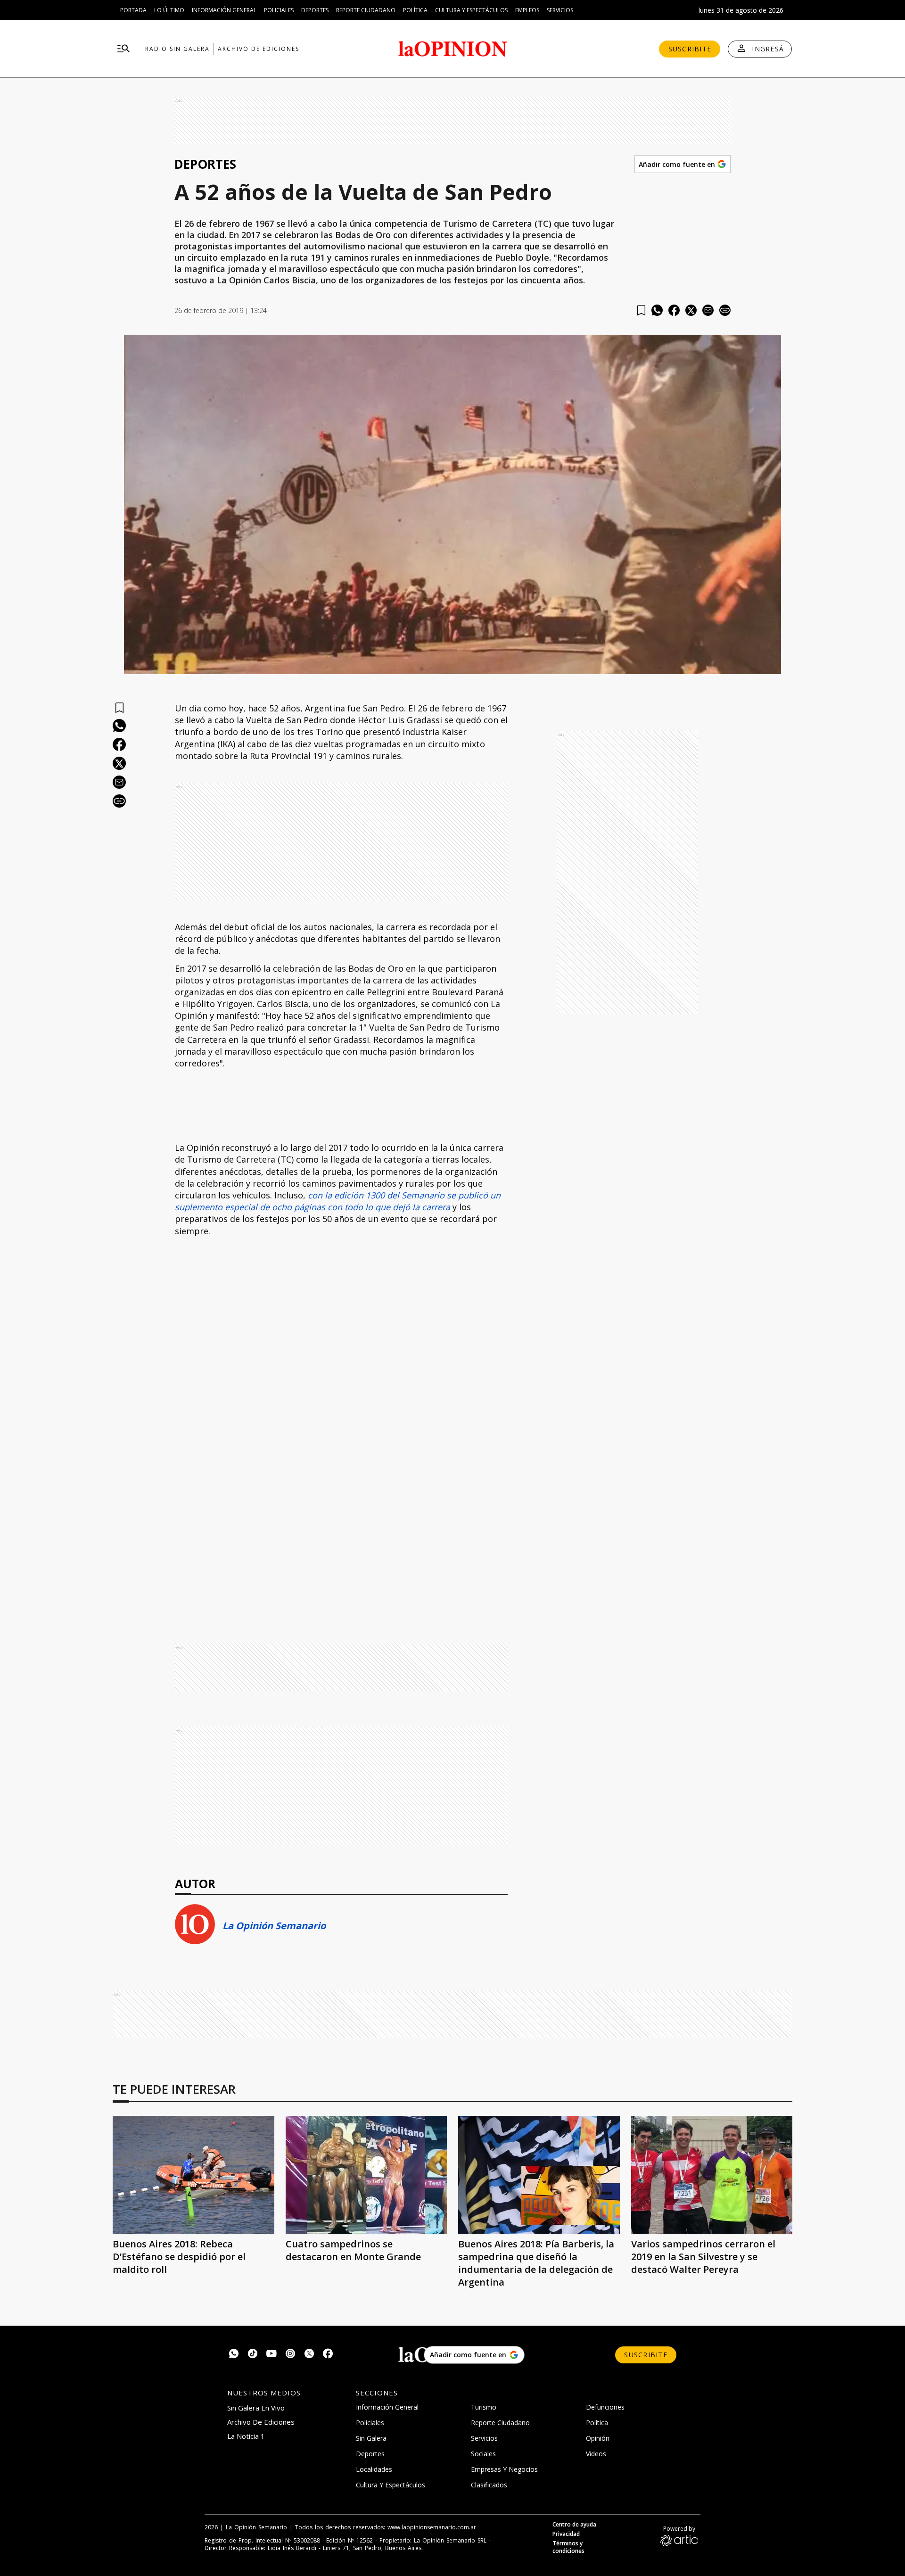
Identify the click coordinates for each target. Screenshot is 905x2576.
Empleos (527, 10)
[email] (708, 310)
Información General (224, 10)
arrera (438, 1207)
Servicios (560, 10)
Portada (133, 10)
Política (415, 10)
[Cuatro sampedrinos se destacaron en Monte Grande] (366, 2175)
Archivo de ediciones (259, 49)
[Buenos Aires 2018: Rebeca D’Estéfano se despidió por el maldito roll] (193, 2175)
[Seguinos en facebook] (328, 2355)
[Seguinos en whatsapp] (234, 2355)
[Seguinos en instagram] (290, 2355)
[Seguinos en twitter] (309, 2355)
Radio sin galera (177, 49)
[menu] (123, 49)
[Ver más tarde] (641, 310)
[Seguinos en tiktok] (253, 2355)
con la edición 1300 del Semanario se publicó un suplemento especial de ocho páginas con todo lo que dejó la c (338, 1201)
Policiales (279, 10)
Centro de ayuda (574, 2525)
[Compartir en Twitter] (691, 310)
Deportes (315, 10)
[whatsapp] (657, 310)
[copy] (725, 310)
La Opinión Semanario (274, 1926)
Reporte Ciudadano (366, 10)
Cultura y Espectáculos (471, 10)
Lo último (169, 10)
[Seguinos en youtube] (271, 2355)
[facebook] (674, 310)
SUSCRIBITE (690, 49)
